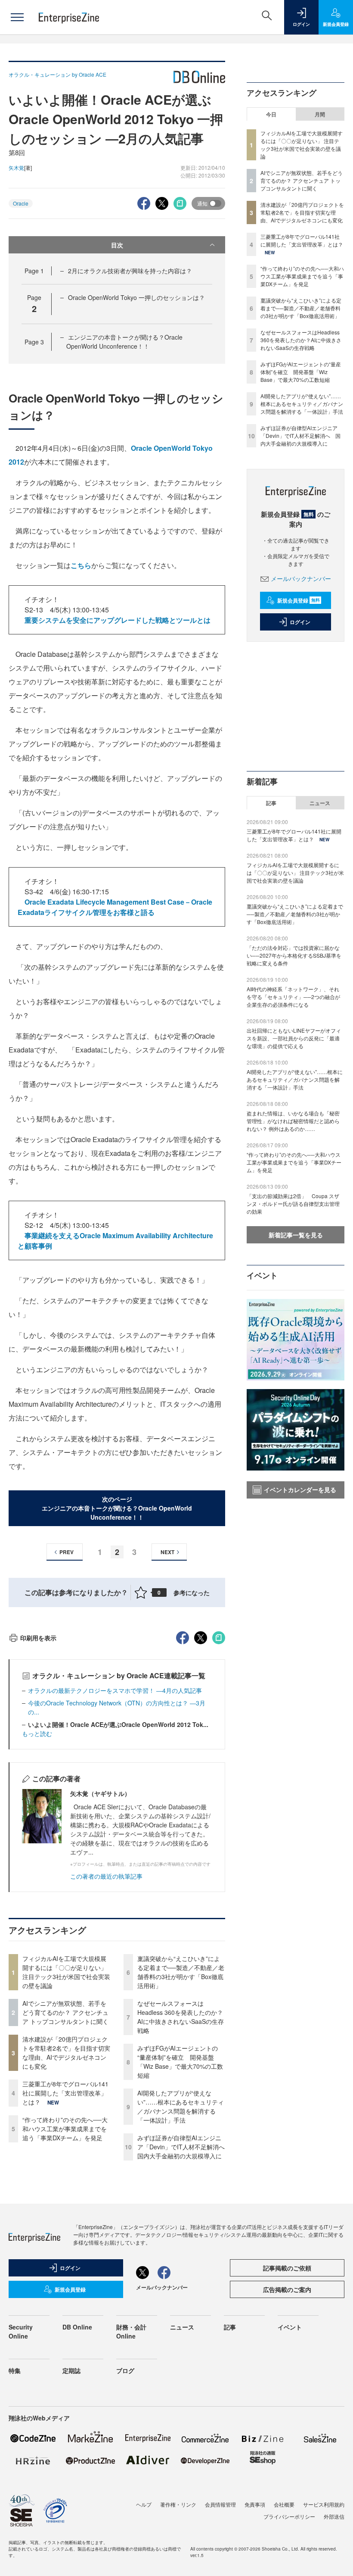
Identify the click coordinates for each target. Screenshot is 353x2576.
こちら (81, 565)
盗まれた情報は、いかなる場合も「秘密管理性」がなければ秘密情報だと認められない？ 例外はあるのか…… (293, 1121)
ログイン (300, 622)
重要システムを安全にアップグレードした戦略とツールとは (118, 620)
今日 (271, 114)
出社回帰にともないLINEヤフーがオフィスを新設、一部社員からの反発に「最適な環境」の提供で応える (294, 1038)
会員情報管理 (220, 2504)
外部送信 (334, 2516)
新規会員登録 (299, 600)
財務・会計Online (131, 2331)
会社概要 (284, 2504)
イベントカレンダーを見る (300, 1489)
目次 (117, 245)
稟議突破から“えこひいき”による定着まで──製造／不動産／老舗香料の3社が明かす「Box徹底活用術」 (181, 1972)
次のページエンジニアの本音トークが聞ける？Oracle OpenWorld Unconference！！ (117, 1508)
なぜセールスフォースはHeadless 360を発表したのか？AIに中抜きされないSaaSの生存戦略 (181, 2017)
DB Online (77, 2327)
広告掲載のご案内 (287, 2289)
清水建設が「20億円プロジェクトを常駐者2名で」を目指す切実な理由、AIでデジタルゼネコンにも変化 (66, 2053)
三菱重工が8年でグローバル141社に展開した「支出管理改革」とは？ (65, 2093)
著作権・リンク (178, 2504)
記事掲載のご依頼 (287, 2268)
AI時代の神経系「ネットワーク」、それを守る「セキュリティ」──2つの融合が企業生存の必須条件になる (293, 997)
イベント (290, 2327)
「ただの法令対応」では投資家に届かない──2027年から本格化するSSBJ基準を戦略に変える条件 (294, 955)
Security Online (21, 2331)
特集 (15, 2370)
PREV (67, 1552)
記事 (271, 803)
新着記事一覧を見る (296, 1235)
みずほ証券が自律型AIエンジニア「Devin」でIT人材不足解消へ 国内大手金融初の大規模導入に (184, 2147)
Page (34, 271)
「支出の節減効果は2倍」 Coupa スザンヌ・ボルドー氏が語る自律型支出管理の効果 (293, 1204)
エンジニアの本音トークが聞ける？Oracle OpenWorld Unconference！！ (124, 342)
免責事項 (255, 2504)
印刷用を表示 (38, 1638)
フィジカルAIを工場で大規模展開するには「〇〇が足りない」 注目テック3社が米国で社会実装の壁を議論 (66, 1972)
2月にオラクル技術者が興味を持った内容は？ (130, 271)
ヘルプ (144, 2504)
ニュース (320, 803)
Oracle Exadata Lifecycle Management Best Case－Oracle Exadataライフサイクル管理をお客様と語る (115, 907)
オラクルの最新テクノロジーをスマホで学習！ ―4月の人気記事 (115, 1690)
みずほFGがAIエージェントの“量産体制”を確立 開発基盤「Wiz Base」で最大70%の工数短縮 (180, 2062)
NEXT (167, 1552)
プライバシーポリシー (289, 2516)
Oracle (21, 203)
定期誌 (71, 2370)
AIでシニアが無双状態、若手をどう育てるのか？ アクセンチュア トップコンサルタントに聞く (65, 2012)
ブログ (125, 2370)
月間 (320, 114)
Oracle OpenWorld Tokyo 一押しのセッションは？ (136, 297)
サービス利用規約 (324, 2504)
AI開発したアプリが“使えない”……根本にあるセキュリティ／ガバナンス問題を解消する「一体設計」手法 (181, 2106)
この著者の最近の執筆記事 (106, 1876)
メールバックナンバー (301, 578)
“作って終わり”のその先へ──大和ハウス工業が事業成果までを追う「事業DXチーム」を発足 (65, 2129)
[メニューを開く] (17, 17)
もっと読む (37, 1733)
